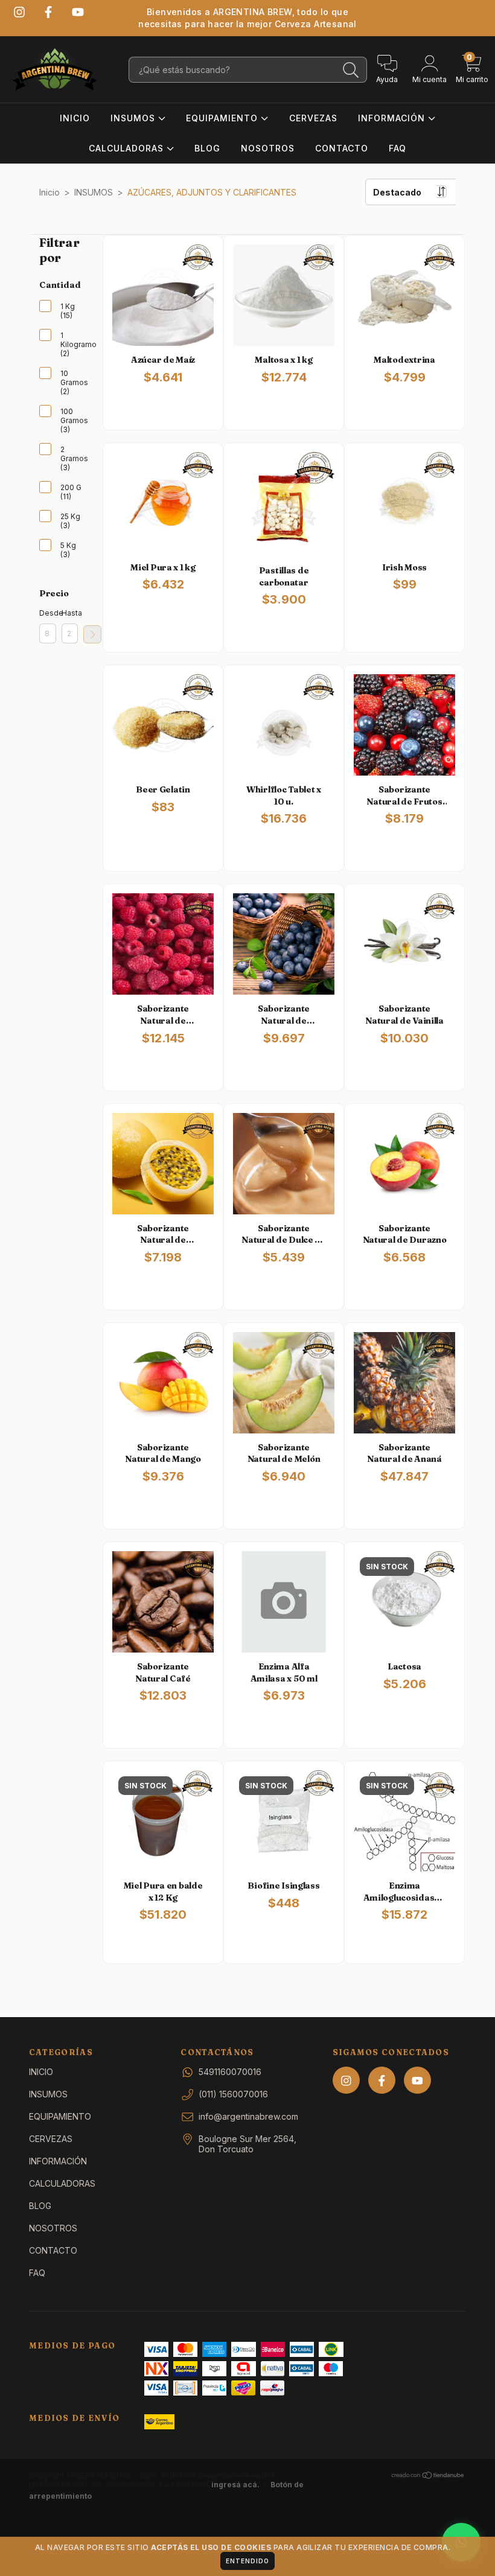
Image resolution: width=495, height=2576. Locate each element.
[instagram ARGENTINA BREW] (19, 12)
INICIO (75, 118)
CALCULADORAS (128, 148)
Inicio (49, 192)
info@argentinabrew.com (248, 2116)
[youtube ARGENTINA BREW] (78, 12)
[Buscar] (351, 70)
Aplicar (92, 634)
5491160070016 (230, 2072)
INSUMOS (134, 118)
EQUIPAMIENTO (223, 118)
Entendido (247, 2561)
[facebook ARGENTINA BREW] (48, 12)
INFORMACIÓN (393, 118)
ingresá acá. (235, 2485)
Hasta (70, 613)
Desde (48, 613)
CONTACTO (342, 148)
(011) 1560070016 (233, 2094)
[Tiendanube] (428, 2477)
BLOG (207, 148)
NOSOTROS (268, 148)
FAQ (398, 148)
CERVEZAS (313, 118)
